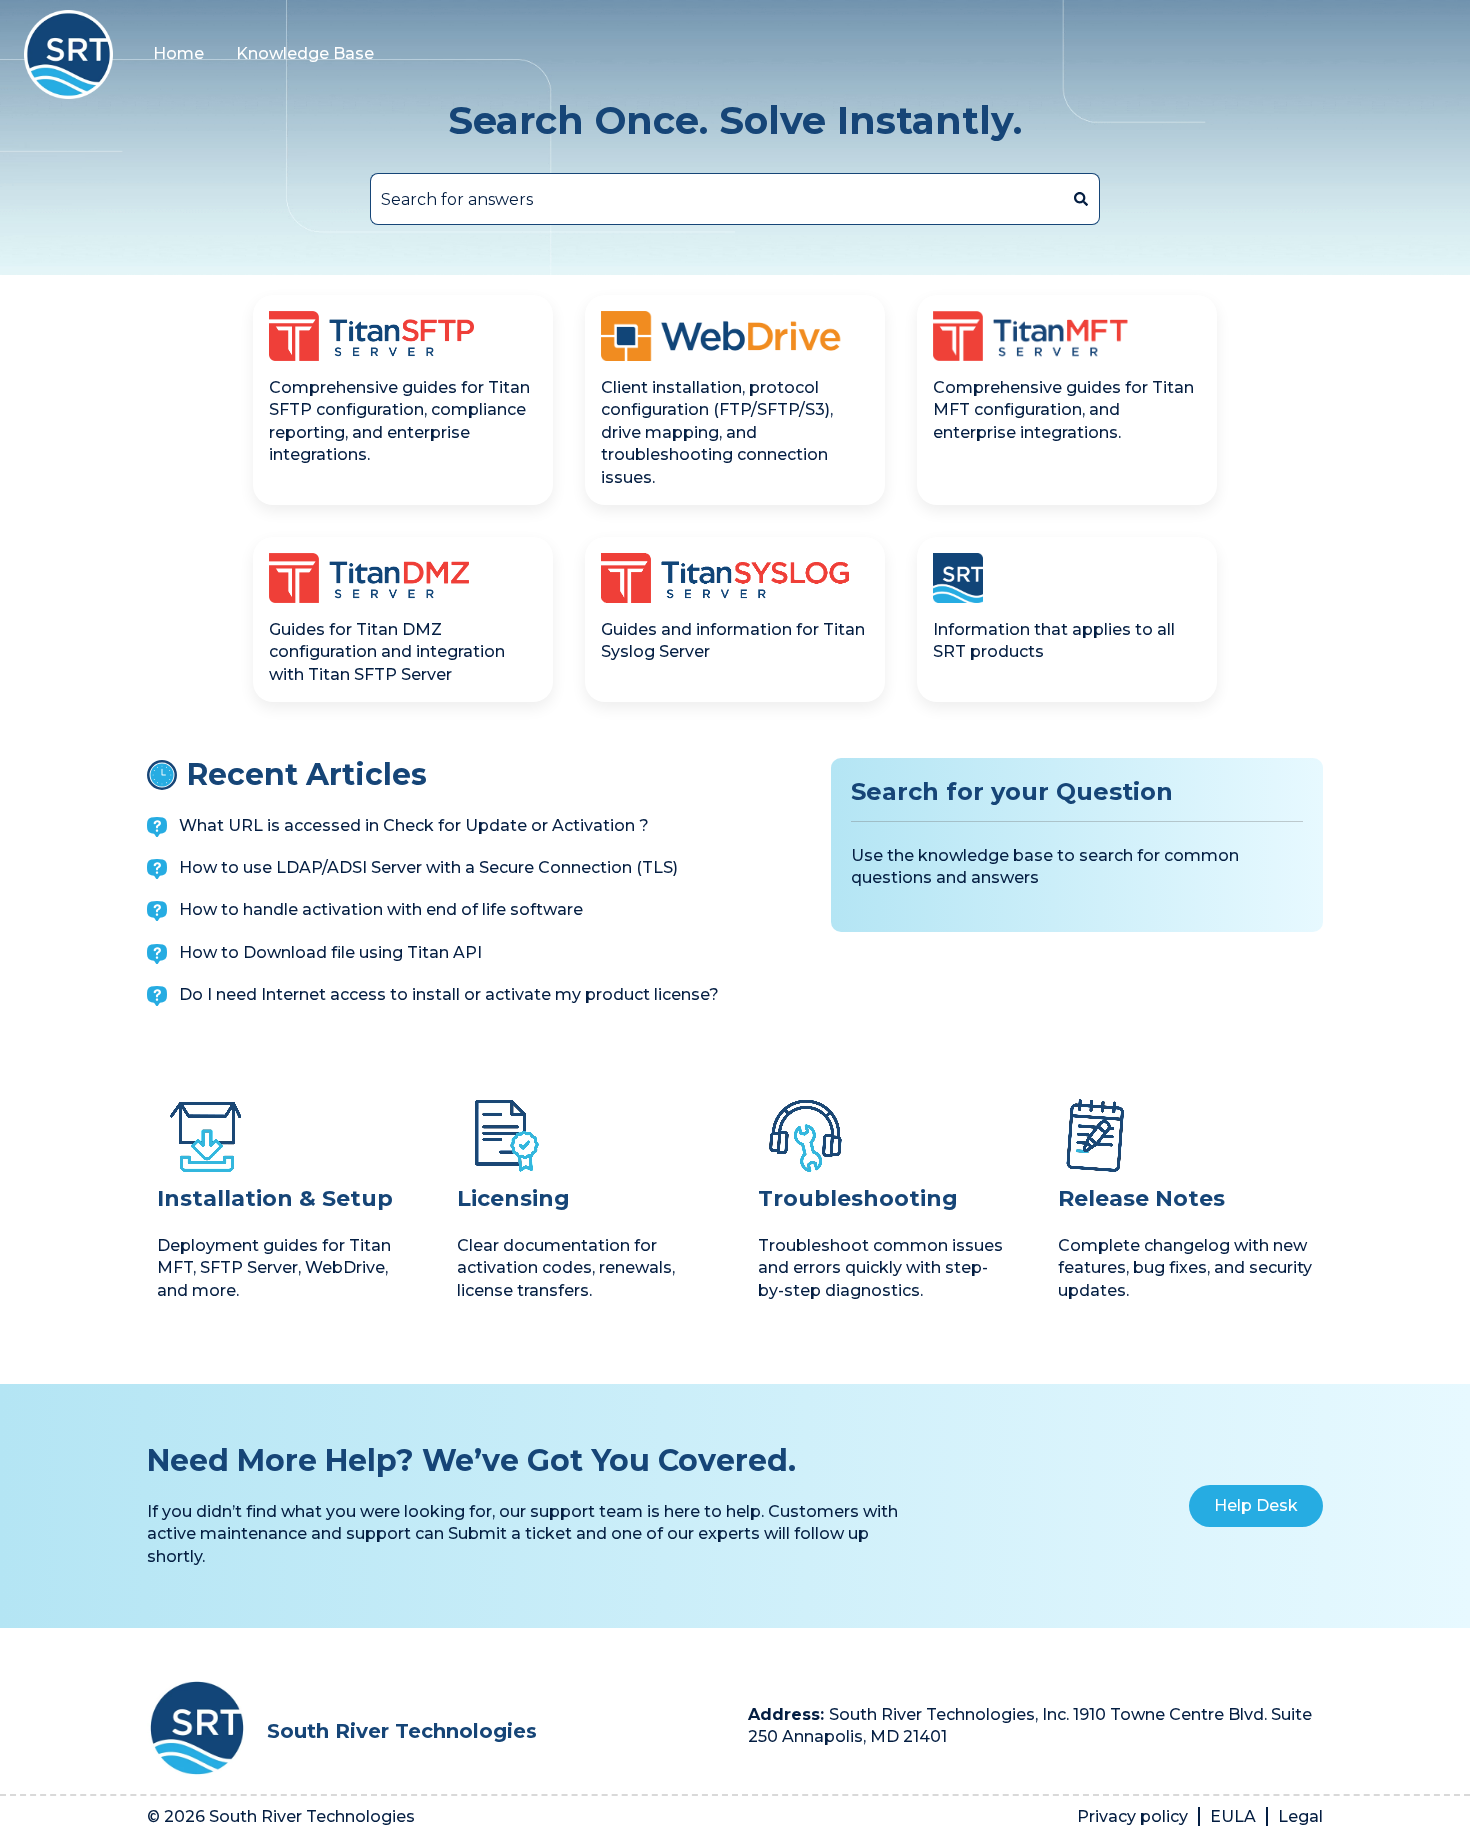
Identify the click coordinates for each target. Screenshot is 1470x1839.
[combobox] (716, 199)
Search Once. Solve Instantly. (735, 121)
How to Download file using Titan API (330, 952)
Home (178, 53)
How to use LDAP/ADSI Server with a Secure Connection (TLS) (428, 867)
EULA (1233, 1816)
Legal (1300, 1816)
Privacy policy (1132, 1816)
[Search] (1081, 199)
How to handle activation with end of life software (381, 909)
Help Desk (1256, 1505)
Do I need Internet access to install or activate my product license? (449, 994)
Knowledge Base (305, 53)
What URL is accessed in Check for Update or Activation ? (414, 825)
